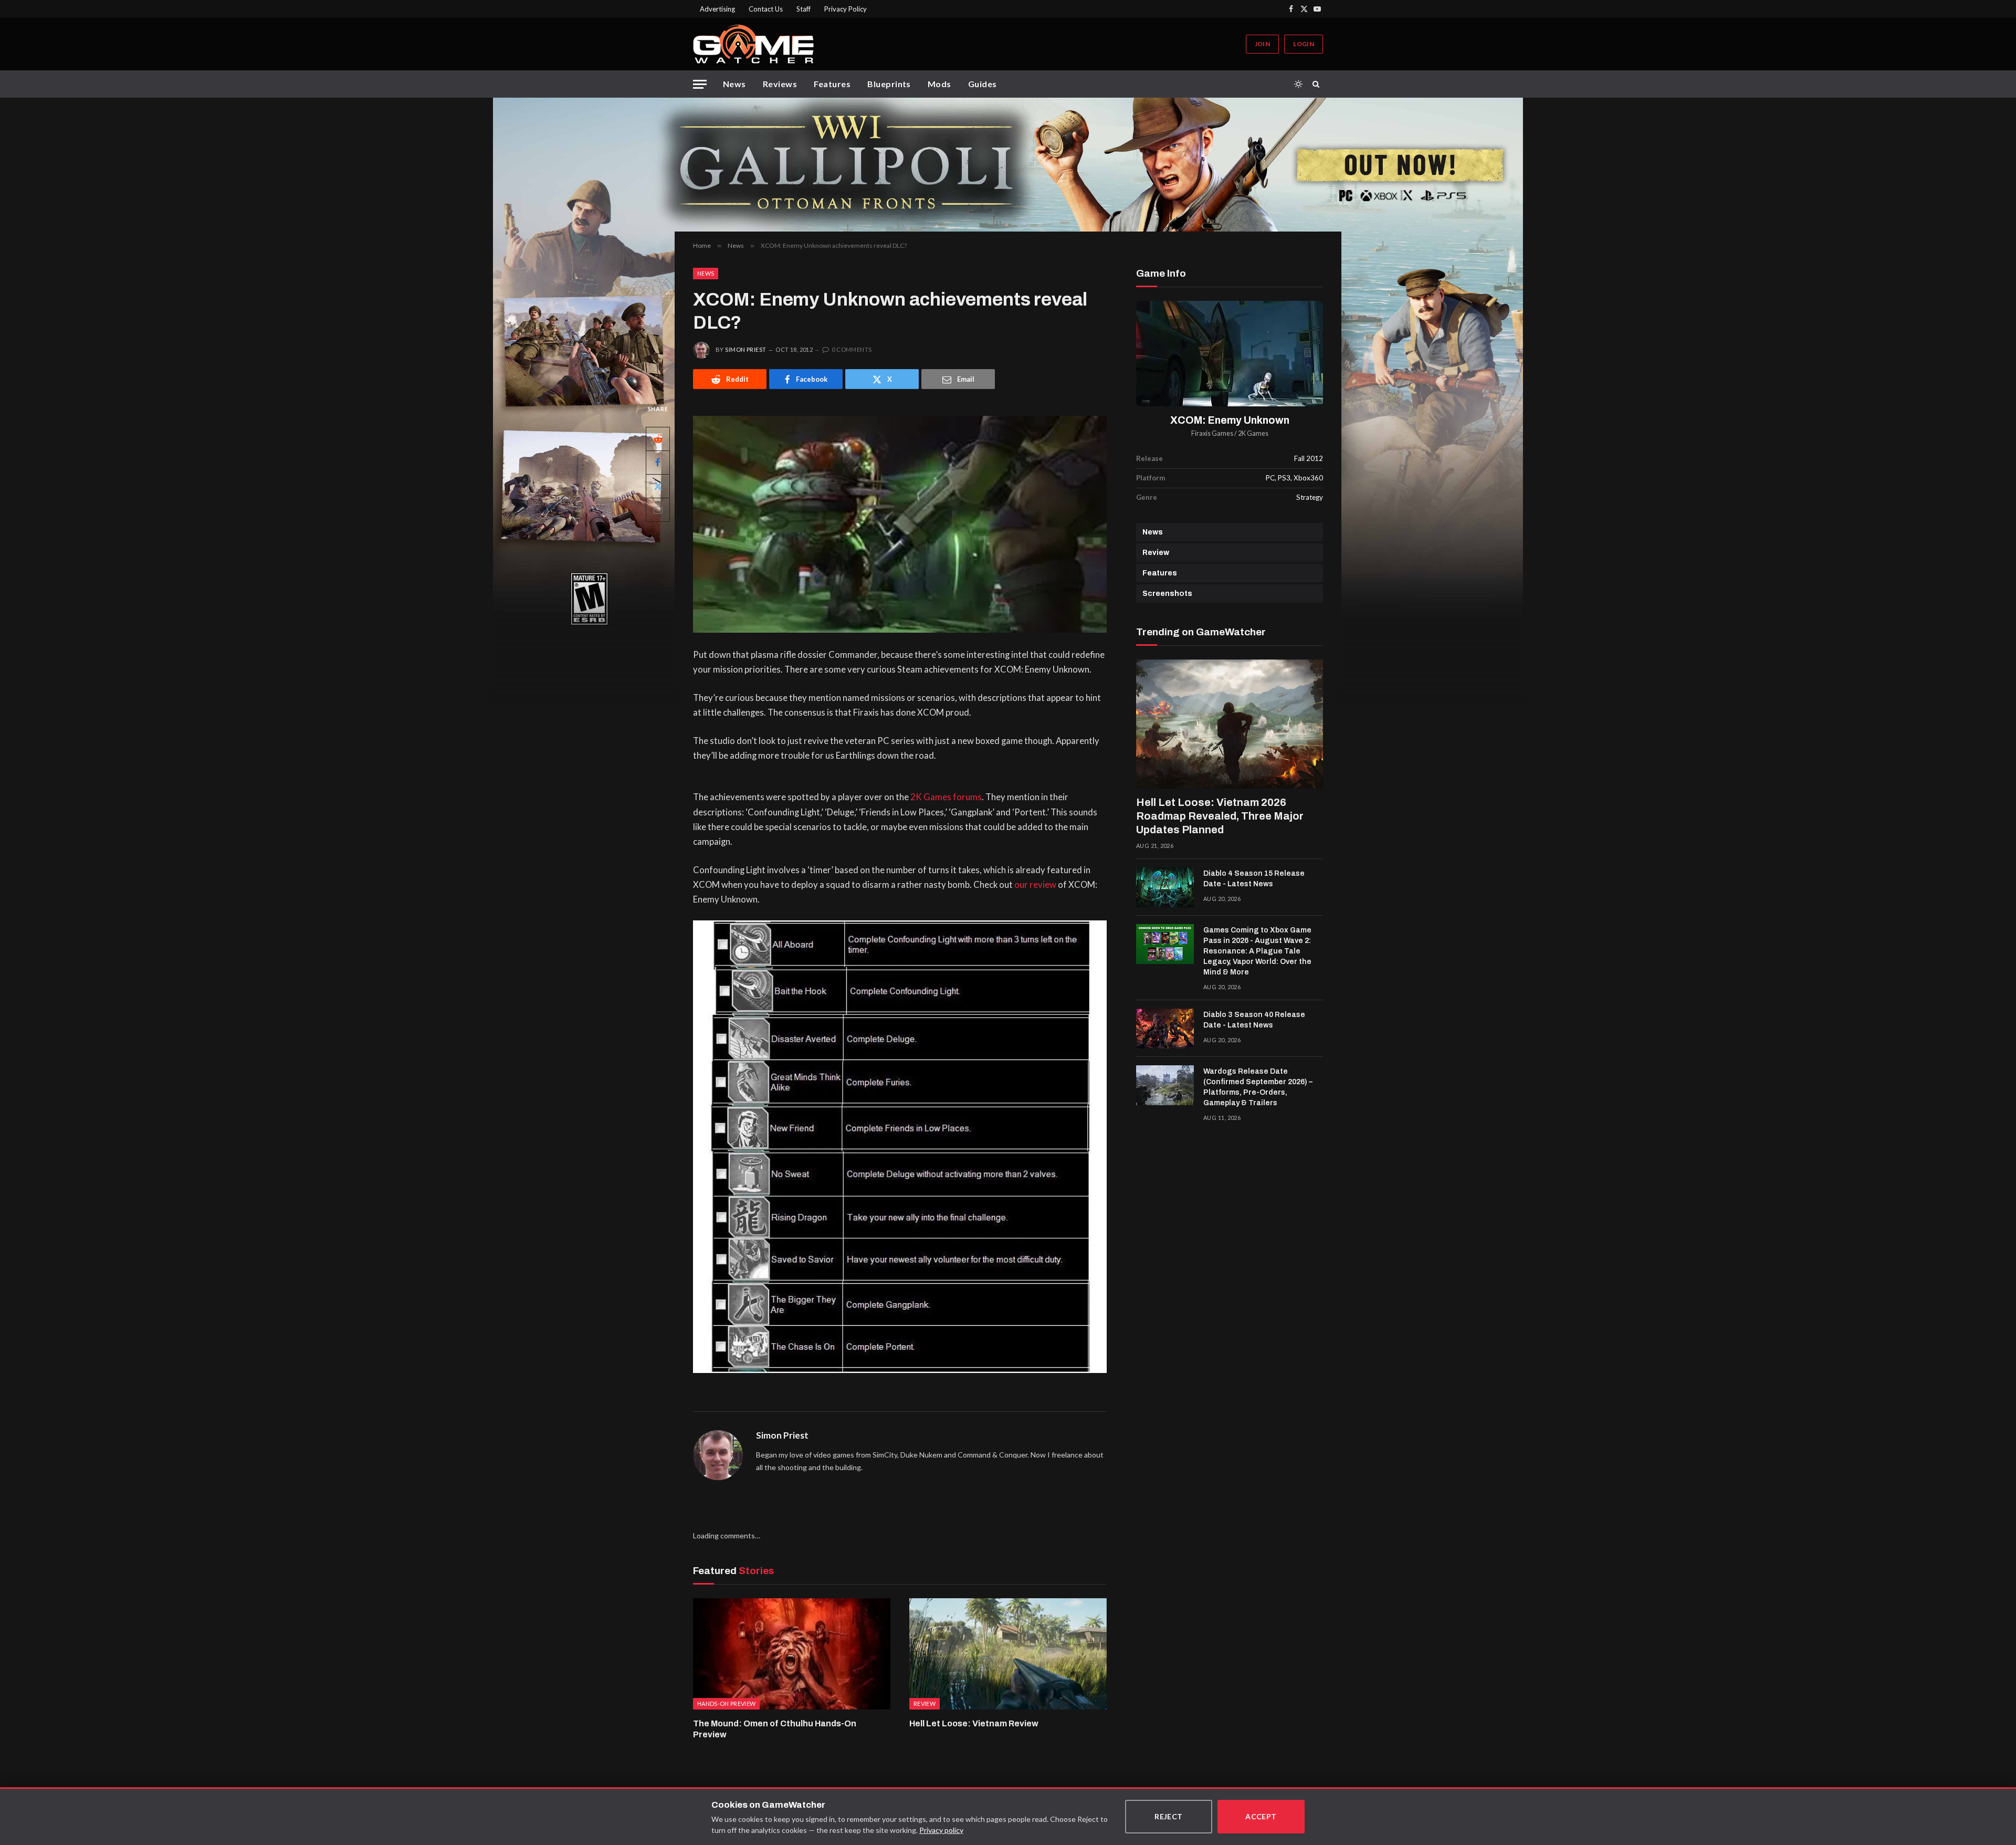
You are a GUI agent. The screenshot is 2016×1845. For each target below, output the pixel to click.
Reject (1169, 1816)
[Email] (658, 510)
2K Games (1253, 433)
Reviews (780, 84)
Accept (1261, 1816)
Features (832, 84)
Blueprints (889, 84)
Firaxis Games (1212, 433)
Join (1262, 44)
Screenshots (1167, 594)
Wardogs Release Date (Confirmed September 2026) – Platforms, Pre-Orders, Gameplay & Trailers (1258, 1087)
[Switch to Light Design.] (1298, 84)
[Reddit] (658, 439)
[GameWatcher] (753, 44)
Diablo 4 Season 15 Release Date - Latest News (1254, 879)
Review (1156, 553)
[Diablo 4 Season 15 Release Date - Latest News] (1165, 887)
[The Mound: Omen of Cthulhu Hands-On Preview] (792, 1654)
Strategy (1310, 497)
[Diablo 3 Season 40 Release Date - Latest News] (1165, 1029)
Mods (939, 84)
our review (1035, 885)
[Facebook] (658, 463)
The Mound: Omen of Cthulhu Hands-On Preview (775, 1729)
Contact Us (766, 9)
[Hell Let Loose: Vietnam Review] (1008, 1654)
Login (1304, 44)
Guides (983, 84)
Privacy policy (941, 1830)
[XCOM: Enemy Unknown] (1230, 354)
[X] (658, 486)
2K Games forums (946, 797)
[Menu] (700, 84)
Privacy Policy (846, 9)
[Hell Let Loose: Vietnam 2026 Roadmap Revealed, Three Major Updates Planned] (1230, 724)
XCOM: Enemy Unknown (1230, 420)
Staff (804, 9)
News (734, 84)
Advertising (717, 9)
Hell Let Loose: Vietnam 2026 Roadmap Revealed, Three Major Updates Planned (1220, 816)
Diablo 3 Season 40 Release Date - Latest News (1254, 1020)
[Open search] (1318, 84)
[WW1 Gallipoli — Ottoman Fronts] (1008, 165)
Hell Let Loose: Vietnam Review (974, 1723)
